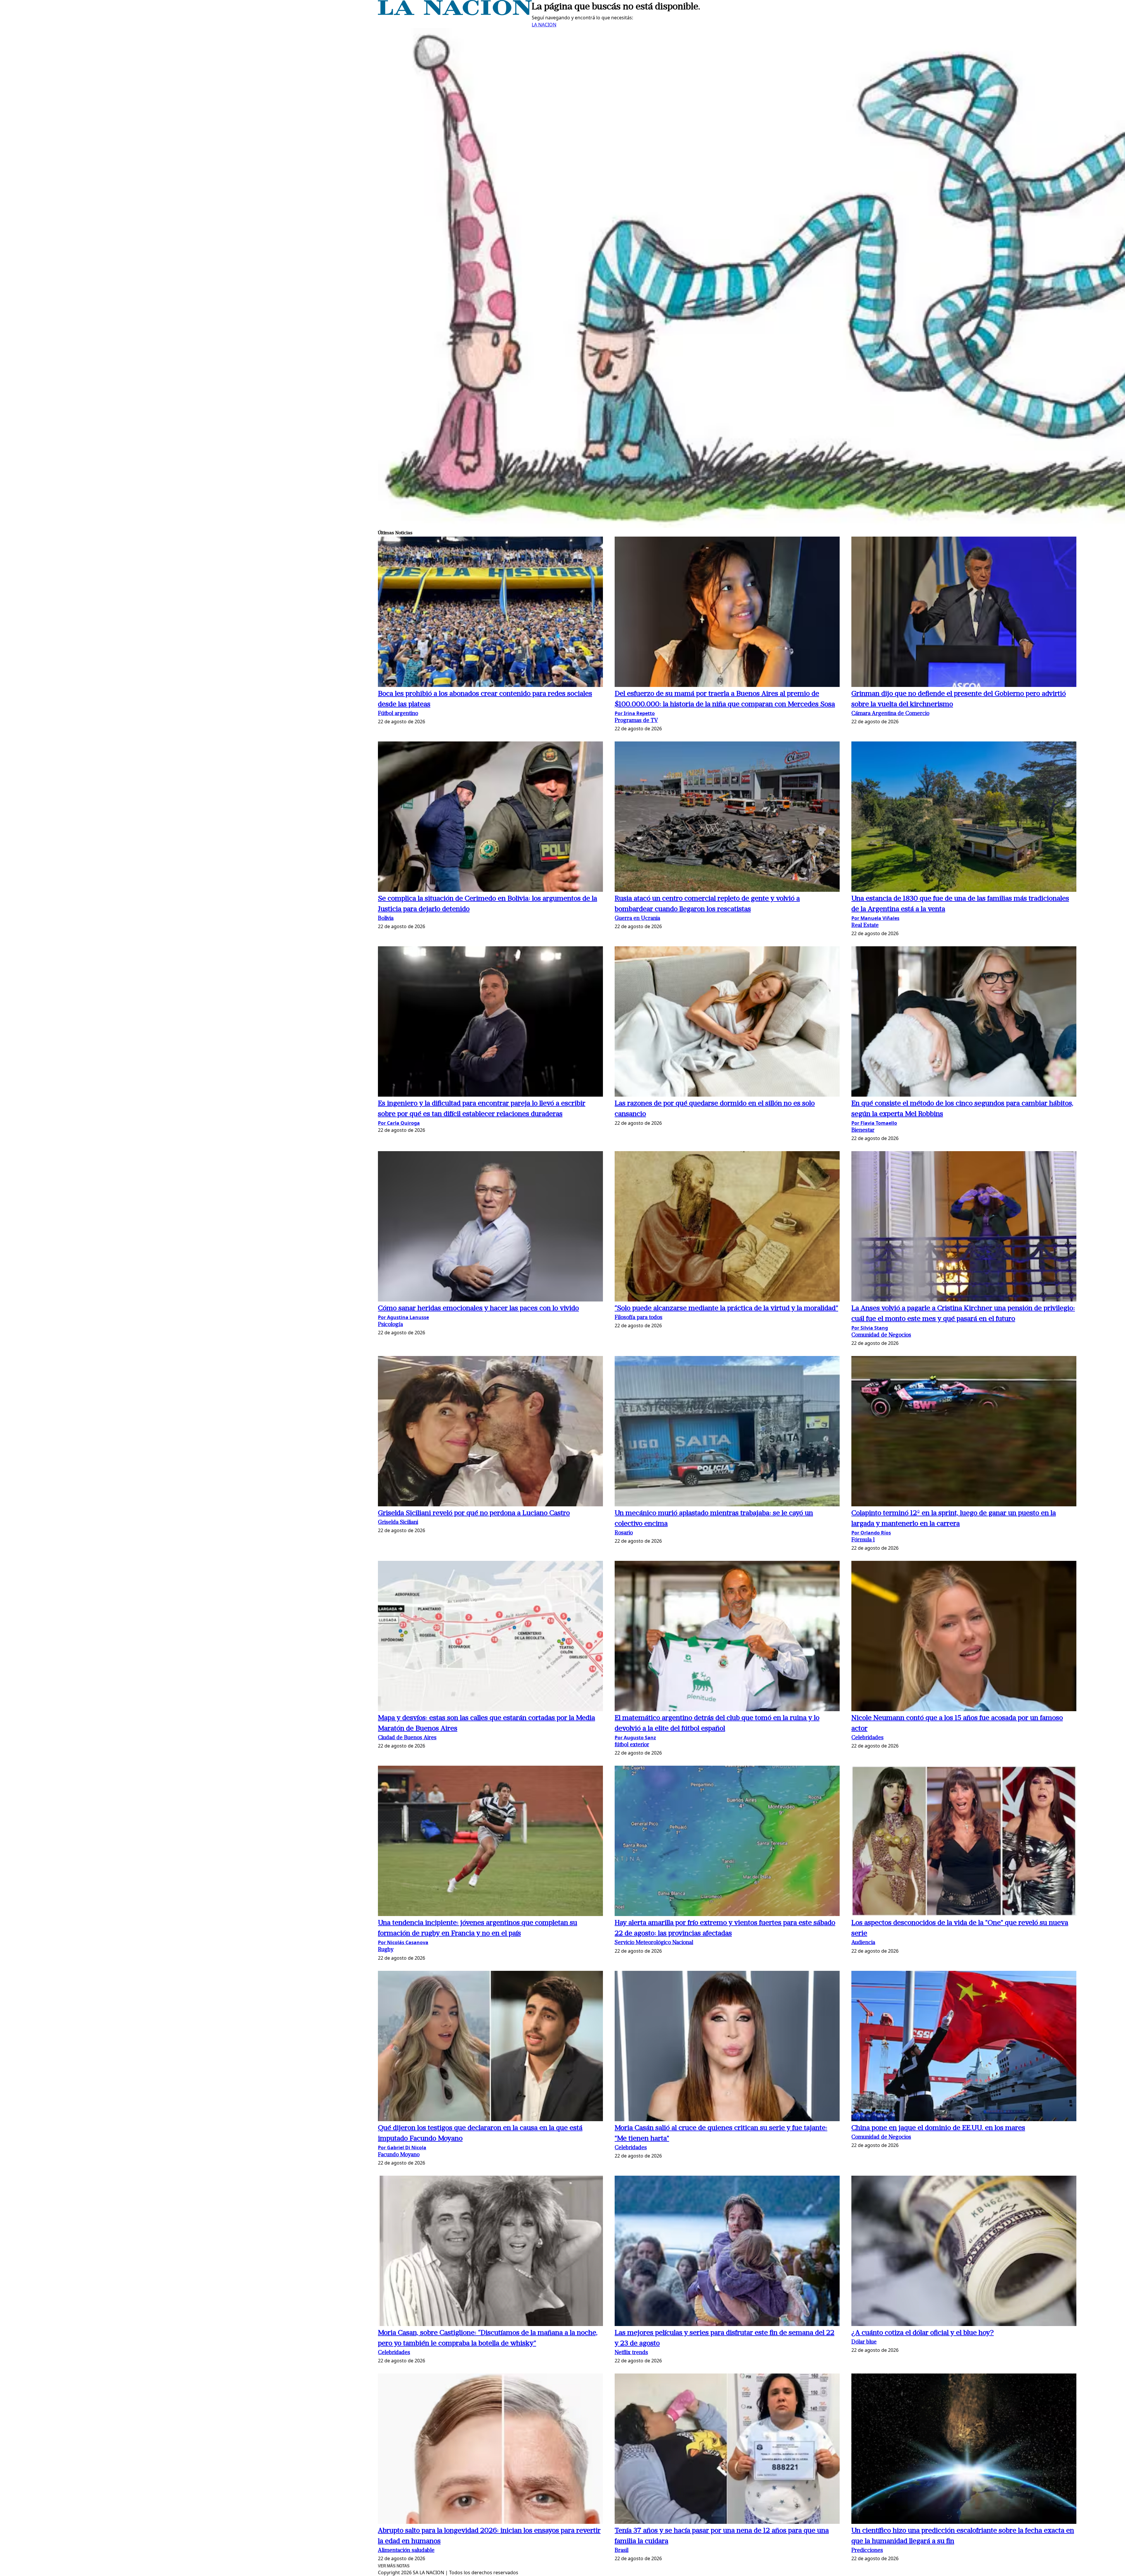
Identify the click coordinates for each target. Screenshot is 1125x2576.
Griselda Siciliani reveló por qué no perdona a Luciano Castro (474, 1513)
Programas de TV (636, 721)
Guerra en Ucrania (637, 919)
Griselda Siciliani (398, 1523)
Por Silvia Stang (870, 1328)
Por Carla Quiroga (399, 1123)
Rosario (624, 1533)
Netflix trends (631, 2353)
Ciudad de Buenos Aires (407, 1738)
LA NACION (544, 25)
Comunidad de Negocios (881, 1335)
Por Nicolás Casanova (403, 1942)
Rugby (386, 1950)
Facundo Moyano (399, 2155)
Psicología (390, 1325)
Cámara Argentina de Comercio (890, 714)
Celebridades (867, 1738)
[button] (490, 613)
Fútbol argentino (398, 714)
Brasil (622, 2551)
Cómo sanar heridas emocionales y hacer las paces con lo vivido (478, 1309)
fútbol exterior (632, 1745)
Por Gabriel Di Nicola (402, 2148)
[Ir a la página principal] (455, 13)
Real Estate (865, 926)
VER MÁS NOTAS (394, 2566)
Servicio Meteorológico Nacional (654, 1943)
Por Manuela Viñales (875, 918)
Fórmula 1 (863, 1540)
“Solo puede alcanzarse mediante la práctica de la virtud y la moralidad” (726, 1309)
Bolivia (386, 919)
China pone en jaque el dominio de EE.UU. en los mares (938, 2128)
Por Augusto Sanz (635, 1738)
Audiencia (863, 1943)
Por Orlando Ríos (871, 1533)
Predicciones (867, 2551)
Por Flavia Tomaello (874, 1123)
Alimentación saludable (406, 2551)
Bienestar (863, 1130)
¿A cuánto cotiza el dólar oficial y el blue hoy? (923, 2333)
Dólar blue (864, 2342)
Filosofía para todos (639, 1318)
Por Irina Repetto (635, 713)
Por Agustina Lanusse (403, 1317)
